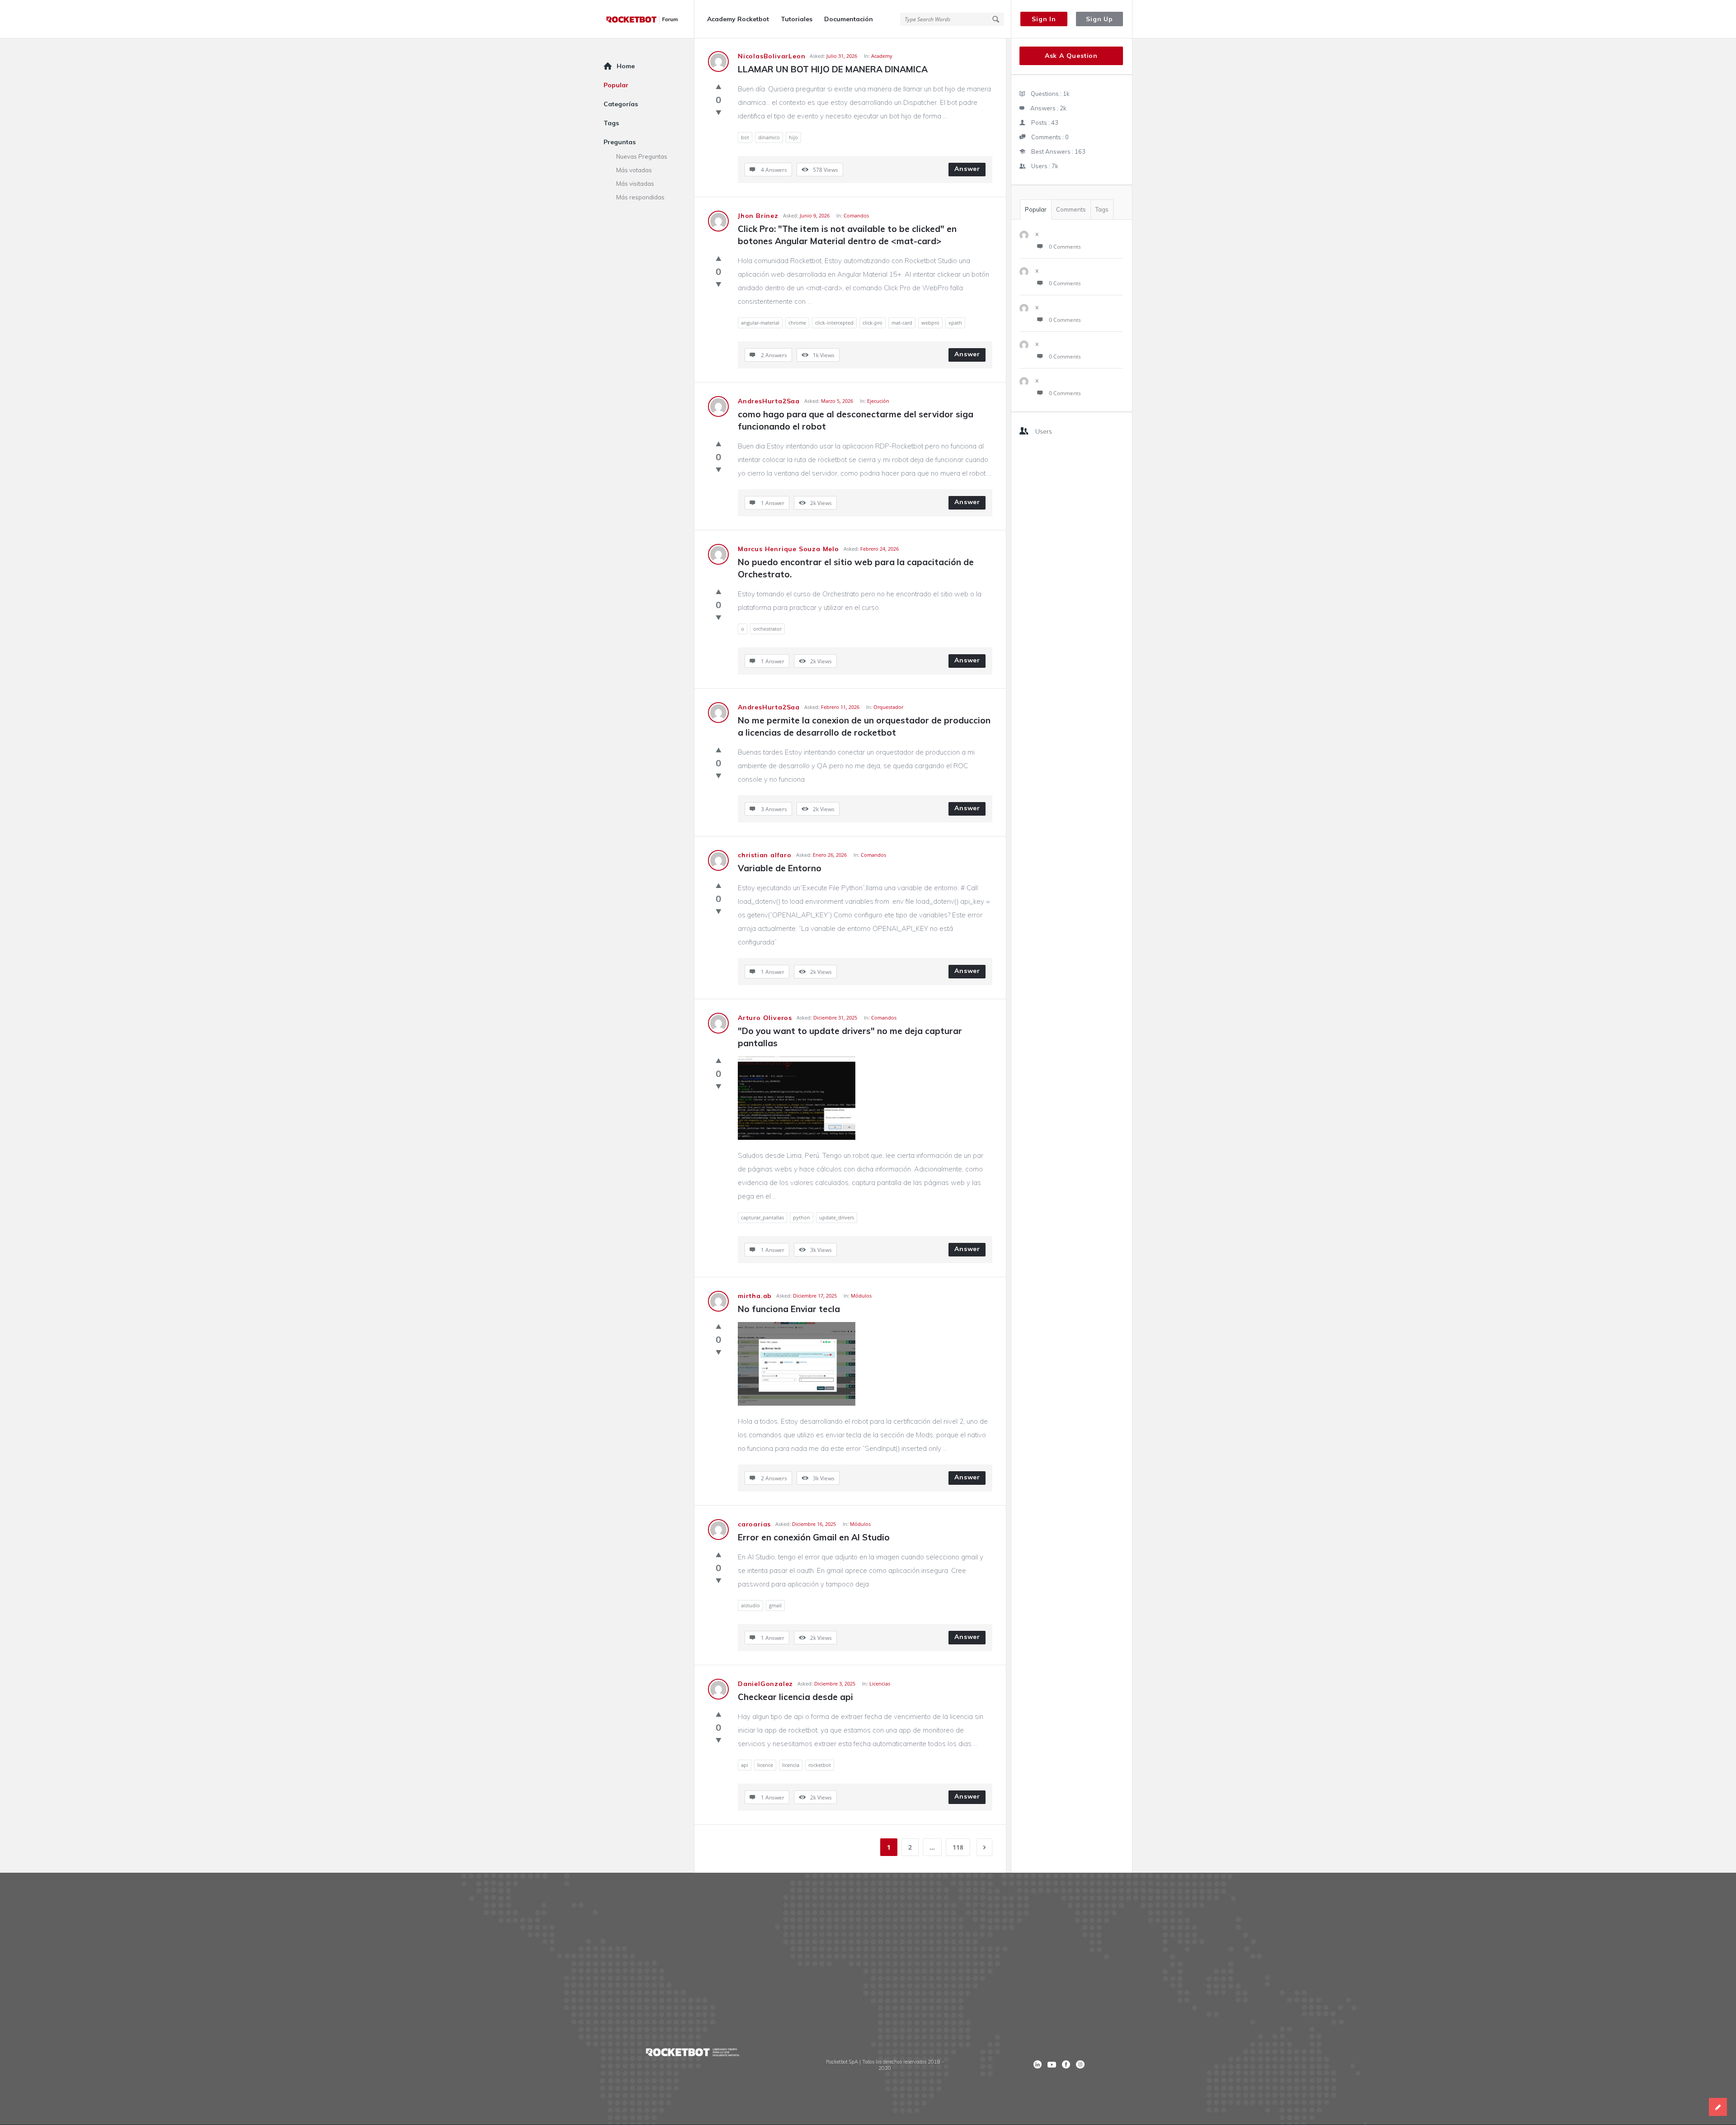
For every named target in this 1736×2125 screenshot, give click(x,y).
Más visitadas (635, 184)
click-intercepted (834, 323)
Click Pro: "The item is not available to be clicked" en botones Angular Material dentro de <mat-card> (848, 235)
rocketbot (820, 1765)
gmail (775, 1605)
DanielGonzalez (765, 1684)
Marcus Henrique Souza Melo (788, 549)
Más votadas (634, 170)
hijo (793, 137)
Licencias (880, 1683)
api (745, 1765)
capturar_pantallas (762, 1217)
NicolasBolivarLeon (771, 56)
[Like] (719, 86)
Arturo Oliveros (765, 1018)
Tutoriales (797, 19)
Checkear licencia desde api (795, 1697)
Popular (1036, 209)
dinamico (769, 137)
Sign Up (1099, 19)
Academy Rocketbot (738, 19)
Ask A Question (1071, 56)
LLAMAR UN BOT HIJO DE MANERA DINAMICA (833, 69)
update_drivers (837, 1217)
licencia (791, 1765)
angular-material (760, 323)
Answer (967, 169)
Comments (1071, 209)
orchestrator (767, 629)
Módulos (861, 1296)
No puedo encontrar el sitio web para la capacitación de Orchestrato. (857, 568)
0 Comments (1065, 247)
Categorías (621, 104)
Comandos (856, 215)
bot (745, 137)
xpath (955, 323)
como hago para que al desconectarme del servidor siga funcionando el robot (857, 420)
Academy (882, 56)
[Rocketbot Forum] (649, 19)
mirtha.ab (755, 1296)
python (802, 1217)
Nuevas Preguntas (642, 156)
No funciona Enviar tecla (789, 1309)
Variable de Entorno (780, 868)
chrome (797, 323)
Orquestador (888, 707)
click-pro (873, 323)
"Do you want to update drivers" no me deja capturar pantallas (851, 1037)
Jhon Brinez (758, 216)
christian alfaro (765, 855)
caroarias (754, 1524)
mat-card (902, 323)
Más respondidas (640, 197)
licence (765, 1765)
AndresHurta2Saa (769, 401)
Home (626, 66)
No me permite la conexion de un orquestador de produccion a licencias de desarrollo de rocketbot (865, 726)
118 (958, 1847)
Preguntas (620, 142)
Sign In (1044, 19)
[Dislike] (719, 112)
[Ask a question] (1718, 2107)
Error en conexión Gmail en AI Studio (814, 1537)
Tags (1102, 209)
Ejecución (878, 401)
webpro (930, 323)
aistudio (750, 1605)
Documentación (849, 19)
